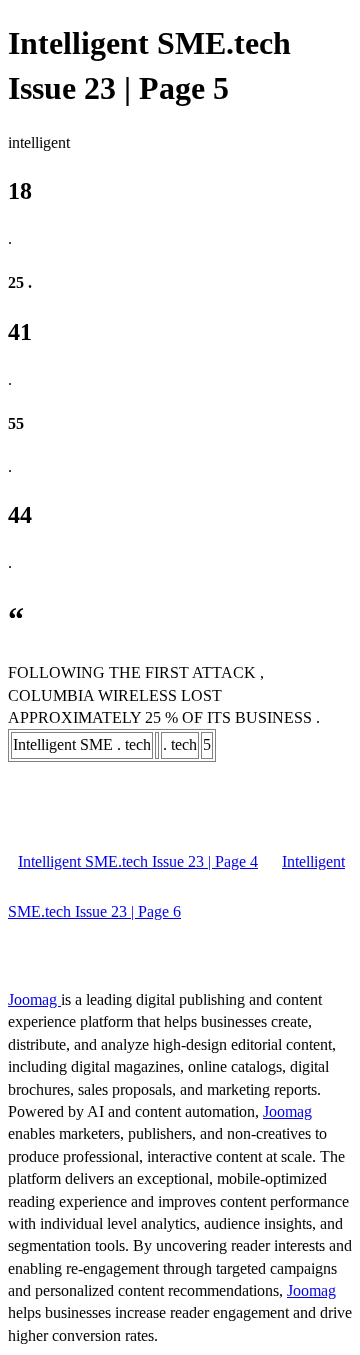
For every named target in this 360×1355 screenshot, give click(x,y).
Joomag (34, 999)
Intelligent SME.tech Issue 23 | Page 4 (138, 861)
